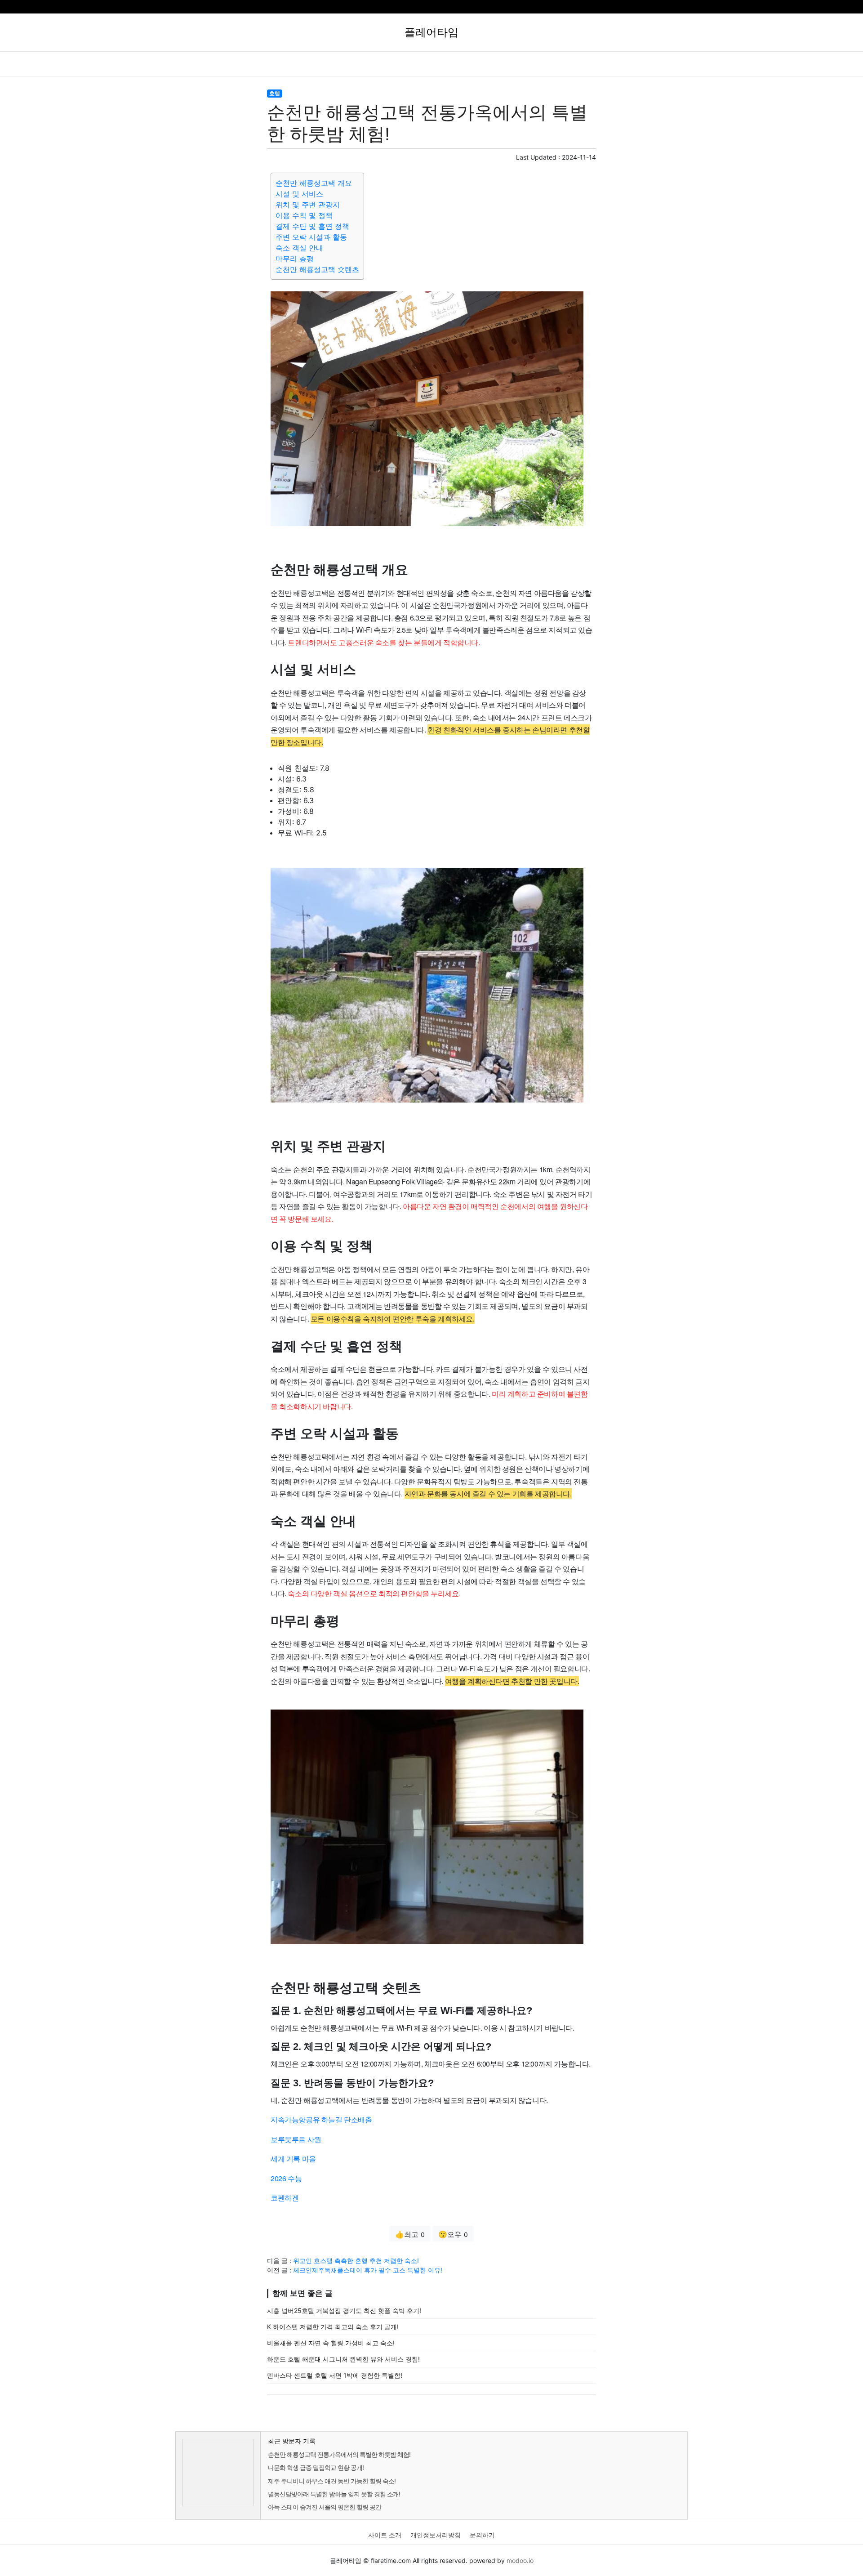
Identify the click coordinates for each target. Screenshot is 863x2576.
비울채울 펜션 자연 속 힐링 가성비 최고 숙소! (331, 2343)
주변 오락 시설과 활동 (311, 237)
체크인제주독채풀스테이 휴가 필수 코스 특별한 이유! (368, 2270)
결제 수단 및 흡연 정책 (312, 226)
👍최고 (410, 2234)
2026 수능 (286, 2178)
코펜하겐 (285, 2198)
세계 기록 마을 (293, 2159)
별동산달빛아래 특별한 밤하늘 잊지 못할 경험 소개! (334, 2494)
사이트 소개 (385, 2535)
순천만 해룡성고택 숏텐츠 (317, 269)
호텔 (275, 93)
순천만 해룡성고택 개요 (314, 183)
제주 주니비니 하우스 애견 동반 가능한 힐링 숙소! (332, 2481)
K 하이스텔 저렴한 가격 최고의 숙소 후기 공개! (333, 2327)
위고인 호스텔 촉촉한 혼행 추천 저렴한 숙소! (356, 2261)
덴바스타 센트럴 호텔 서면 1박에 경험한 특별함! (335, 2375)
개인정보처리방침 (436, 2535)
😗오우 (453, 2234)
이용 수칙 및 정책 (304, 215)
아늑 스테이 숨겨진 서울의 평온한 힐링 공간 (325, 2507)
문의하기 (482, 2535)
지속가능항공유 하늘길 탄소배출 (321, 2119)
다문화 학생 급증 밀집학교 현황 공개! (316, 2467)
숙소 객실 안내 (299, 248)
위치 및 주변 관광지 (308, 205)
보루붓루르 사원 (296, 2139)
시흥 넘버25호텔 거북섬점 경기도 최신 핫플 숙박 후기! (344, 2310)
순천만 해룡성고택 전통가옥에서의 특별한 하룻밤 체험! (339, 2454)
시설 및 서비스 (299, 194)
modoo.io (520, 2560)
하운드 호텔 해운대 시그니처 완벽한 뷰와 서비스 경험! (343, 2359)
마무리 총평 (295, 259)
